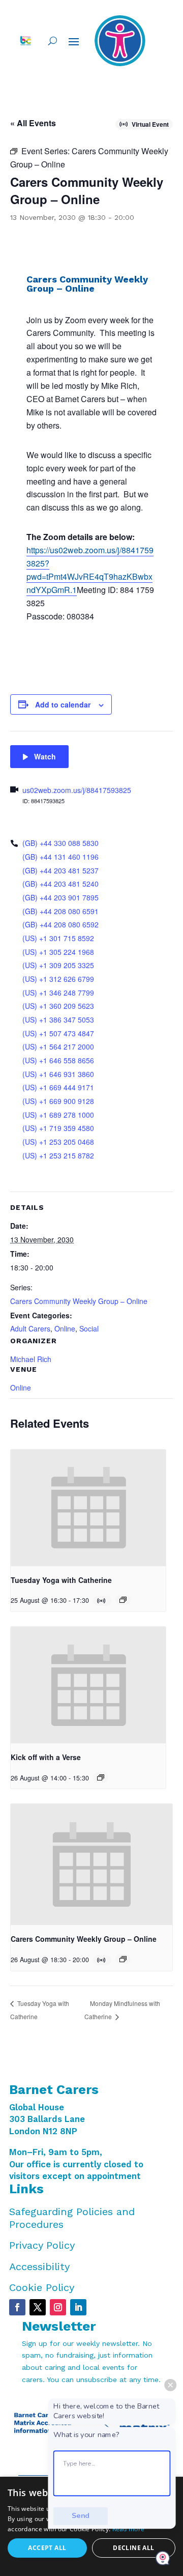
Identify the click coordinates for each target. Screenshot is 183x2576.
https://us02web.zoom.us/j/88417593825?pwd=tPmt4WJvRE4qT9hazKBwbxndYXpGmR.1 (90, 570)
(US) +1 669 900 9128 (58, 1101)
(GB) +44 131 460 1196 (60, 857)
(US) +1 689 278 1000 (58, 1115)
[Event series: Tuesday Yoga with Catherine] (123, 1600)
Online (65, 1328)
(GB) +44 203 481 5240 (60, 884)
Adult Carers (30, 1328)
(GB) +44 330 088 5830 (60, 843)
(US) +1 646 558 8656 (58, 1060)
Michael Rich (31, 1359)
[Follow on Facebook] (17, 2307)
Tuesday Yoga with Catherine (61, 1580)
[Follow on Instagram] (58, 2307)
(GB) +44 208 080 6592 (60, 924)
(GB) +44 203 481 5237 (60, 870)
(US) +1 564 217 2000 (58, 1046)
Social (89, 1328)
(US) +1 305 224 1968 (58, 952)
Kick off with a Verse (46, 1757)
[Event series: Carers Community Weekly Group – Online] (123, 1959)
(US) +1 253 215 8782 (58, 1155)
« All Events (33, 123)
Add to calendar (63, 704)
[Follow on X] (38, 2307)
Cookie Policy (42, 2287)
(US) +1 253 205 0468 (58, 1142)
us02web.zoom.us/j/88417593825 (77, 790)
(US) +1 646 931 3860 (58, 1074)
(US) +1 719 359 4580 (58, 1128)
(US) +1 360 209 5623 (58, 1006)
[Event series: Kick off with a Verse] (101, 1777)
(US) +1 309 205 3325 (58, 965)
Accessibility (39, 2267)
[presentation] (88, 1508)
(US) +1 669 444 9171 (58, 1087)
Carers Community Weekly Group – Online (79, 1301)
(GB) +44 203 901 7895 (60, 897)
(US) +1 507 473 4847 (58, 1033)
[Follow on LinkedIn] (78, 2307)
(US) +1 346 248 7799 (58, 993)
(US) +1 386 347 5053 (58, 1020)
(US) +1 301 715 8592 (58, 938)
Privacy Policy (42, 2245)
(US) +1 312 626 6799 (58, 979)
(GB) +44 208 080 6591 (60, 911)
